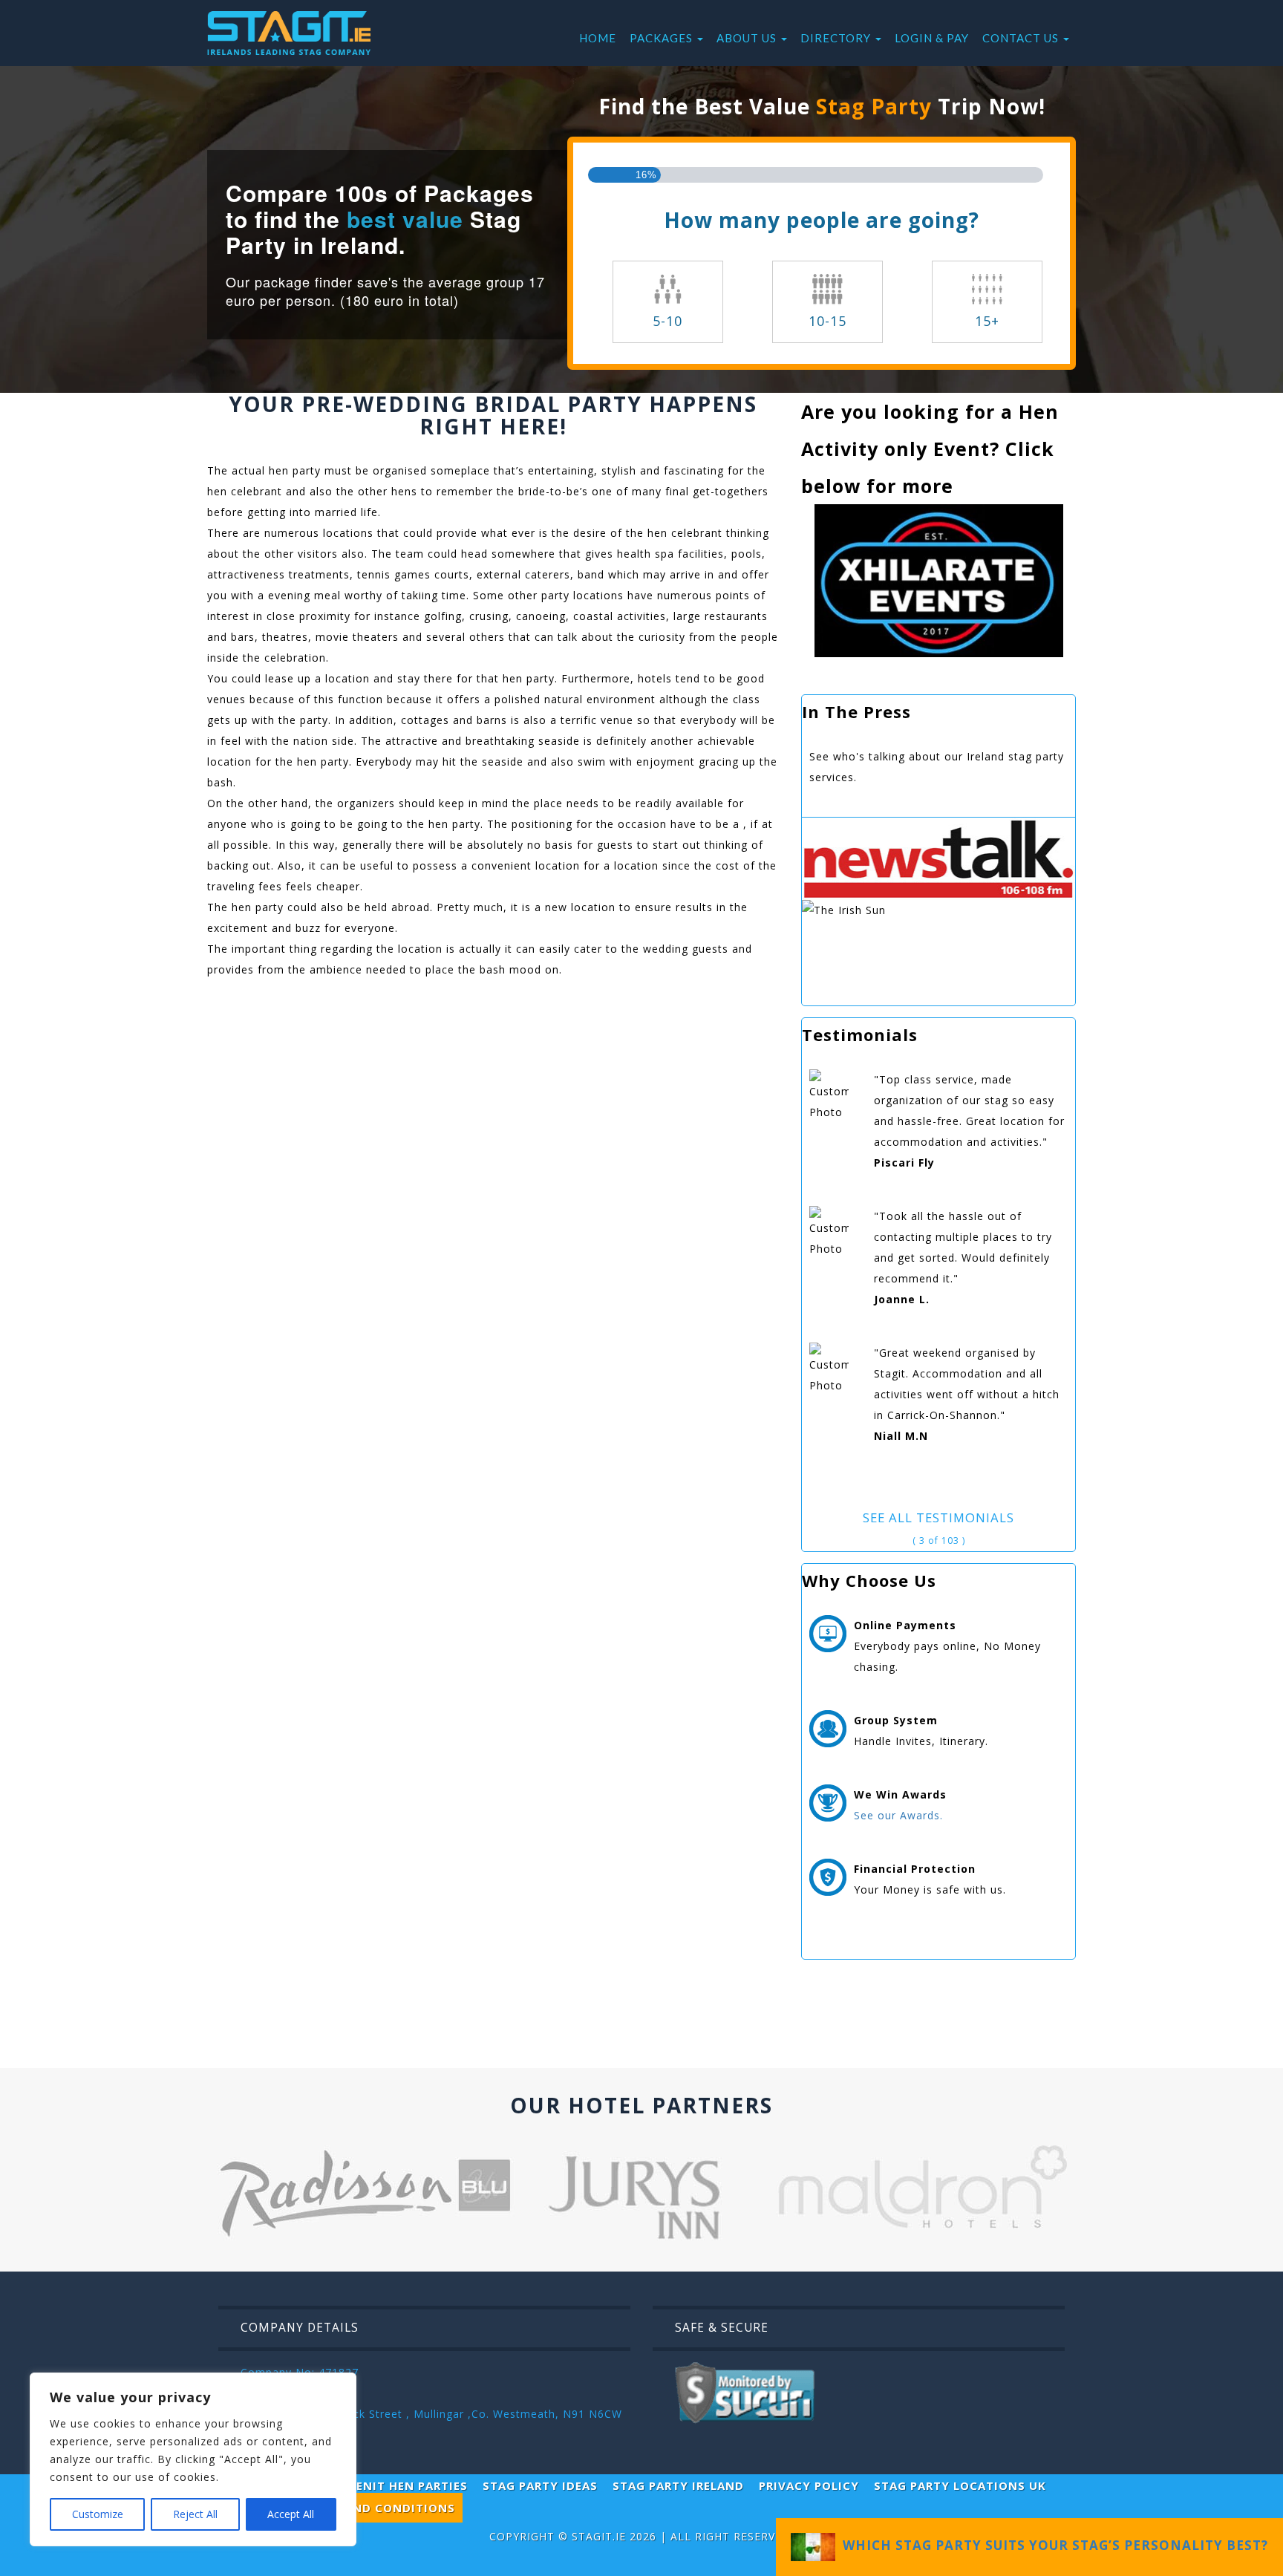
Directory (837, 38)
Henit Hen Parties (408, 2485)
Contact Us (1022, 38)
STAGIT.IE (599, 2536)
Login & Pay (932, 38)
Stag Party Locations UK (960, 2485)
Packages (663, 38)
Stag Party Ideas (540, 2485)
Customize (98, 2514)
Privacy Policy (809, 2485)
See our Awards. (898, 1815)
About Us (748, 38)
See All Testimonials (938, 1517)
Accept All (291, 2514)
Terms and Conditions (378, 2508)
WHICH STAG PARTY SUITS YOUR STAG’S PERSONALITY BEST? (1052, 2545)
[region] (193, 2459)
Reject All (195, 2514)
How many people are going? (822, 220)
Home (598, 38)
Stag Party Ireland (678, 2485)
